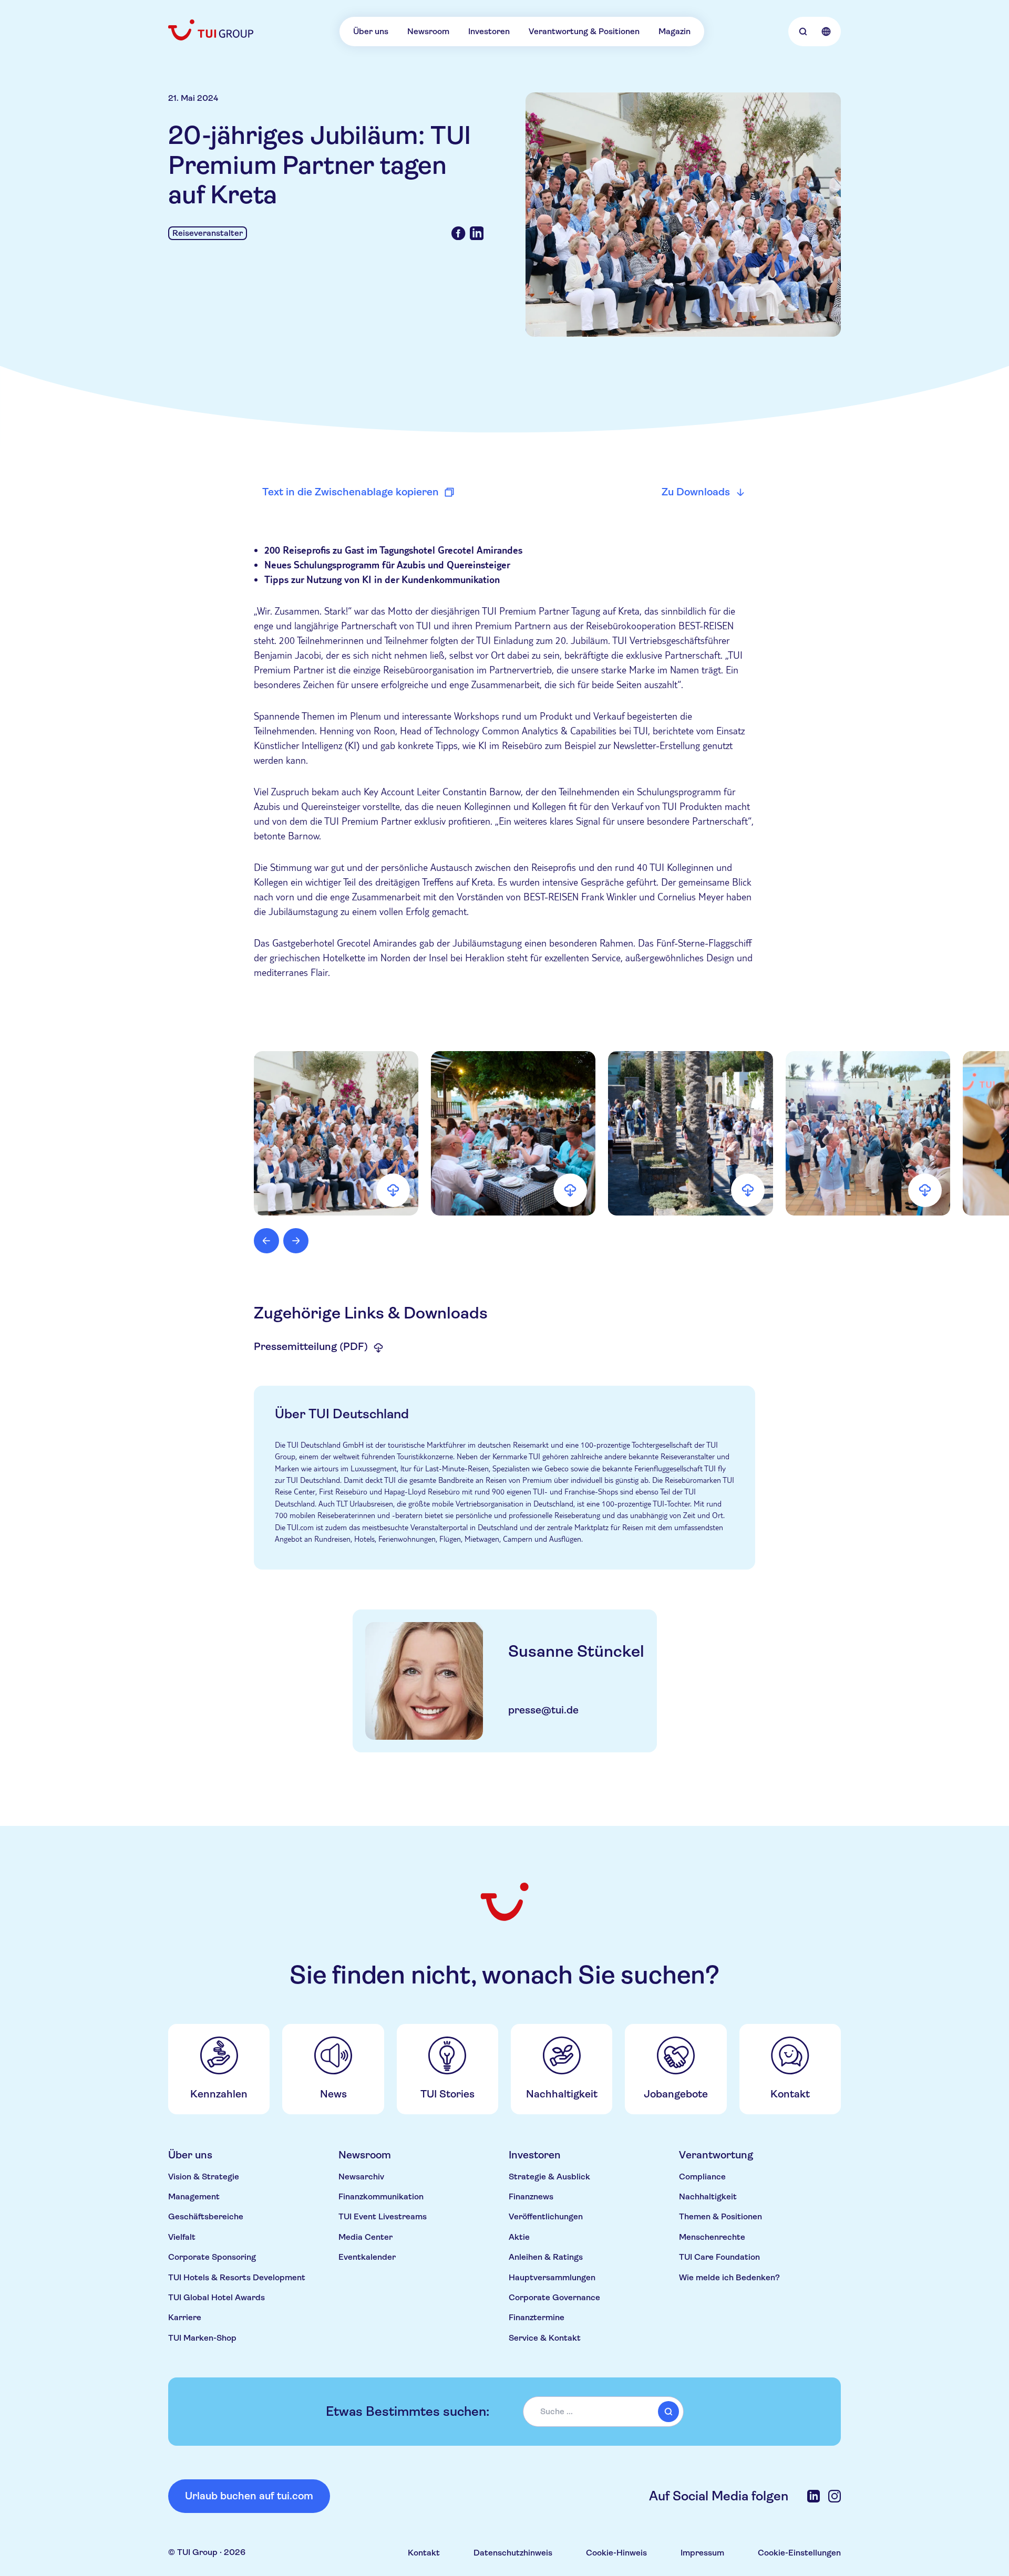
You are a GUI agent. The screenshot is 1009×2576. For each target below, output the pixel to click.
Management (194, 2196)
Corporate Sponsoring (212, 2257)
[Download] (393, 1190)
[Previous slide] (266, 1241)
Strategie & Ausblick (549, 2177)
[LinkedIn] (814, 2496)
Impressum (702, 2553)
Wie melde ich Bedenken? (729, 2277)
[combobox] (603, 2412)
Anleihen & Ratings (546, 2257)
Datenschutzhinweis (513, 2553)
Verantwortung (716, 2155)
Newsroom (428, 31)
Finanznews (531, 2196)
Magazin (675, 31)
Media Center (365, 2237)
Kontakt (424, 2553)
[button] (336, 1133)
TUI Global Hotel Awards (217, 2297)
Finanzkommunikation (381, 2196)
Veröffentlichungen (546, 2216)
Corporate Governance (554, 2297)
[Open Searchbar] (803, 32)
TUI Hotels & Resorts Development (237, 2277)
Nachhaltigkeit (708, 2196)
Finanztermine (537, 2317)
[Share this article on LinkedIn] (477, 233)
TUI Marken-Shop (202, 2338)
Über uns (371, 31)
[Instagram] (835, 2496)
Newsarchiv (361, 2177)
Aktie (519, 2237)
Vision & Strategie (204, 2177)
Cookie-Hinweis (616, 2553)
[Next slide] (296, 1241)
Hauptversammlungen (552, 2277)
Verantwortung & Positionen (584, 31)
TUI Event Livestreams (383, 2216)
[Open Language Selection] (826, 32)
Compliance (702, 2177)
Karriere (185, 2317)
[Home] (212, 30)
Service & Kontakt (545, 2338)
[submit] (668, 2412)
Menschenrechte (712, 2237)
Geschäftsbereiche (206, 2216)
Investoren (489, 31)
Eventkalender (367, 2257)
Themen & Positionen (720, 2216)
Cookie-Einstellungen (799, 2553)
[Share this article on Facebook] (458, 233)
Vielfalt (182, 2237)
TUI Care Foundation (719, 2257)
